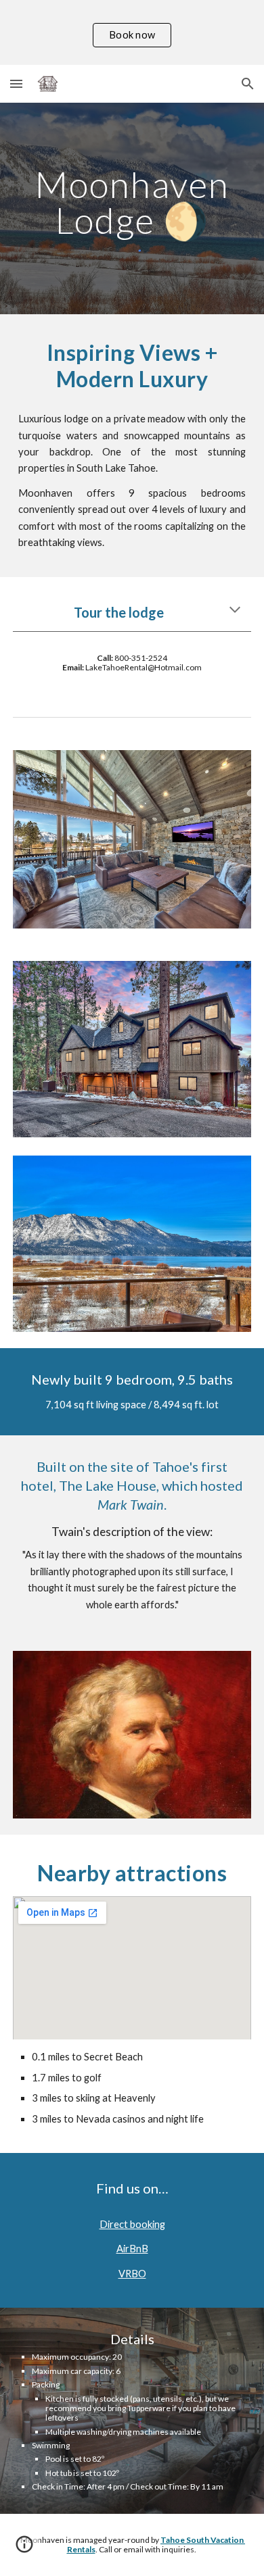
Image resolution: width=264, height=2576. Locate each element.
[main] (132, 202)
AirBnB (132, 2249)
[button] (16, 83)
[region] (132, 32)
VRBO (132, 2274)
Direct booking (132, 2224)
